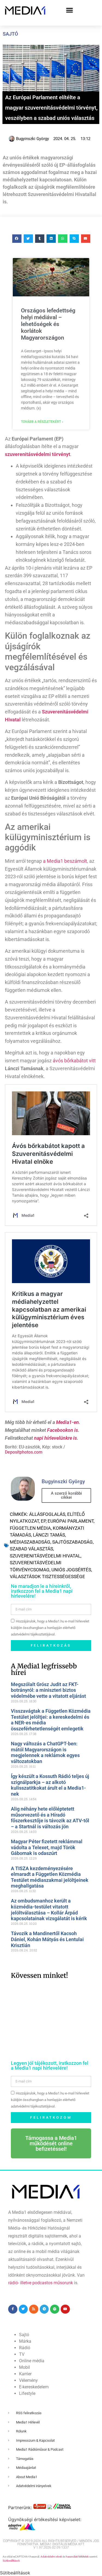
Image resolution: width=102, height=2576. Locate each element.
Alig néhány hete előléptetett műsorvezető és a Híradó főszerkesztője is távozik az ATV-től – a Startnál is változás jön (50, 1818)
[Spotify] (55, 2309)
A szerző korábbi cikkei (66, 1495)
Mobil (24, 2367)
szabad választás (31, 1549)
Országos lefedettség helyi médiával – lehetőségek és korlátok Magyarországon (48, 324)
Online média (32, 2361)
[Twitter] (23, 2309)
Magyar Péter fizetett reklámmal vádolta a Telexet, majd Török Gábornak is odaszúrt (47, 1847)
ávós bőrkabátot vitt (74, 1061)
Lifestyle (27, 2393)
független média (30, 1528)
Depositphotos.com (24, 1452)
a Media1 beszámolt (65, 861)
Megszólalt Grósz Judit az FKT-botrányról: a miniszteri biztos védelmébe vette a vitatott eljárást (48, 1690)
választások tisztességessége (47, 1576)
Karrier (25, 2374)
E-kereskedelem (34, 2387)
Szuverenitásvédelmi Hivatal (45, 1556)
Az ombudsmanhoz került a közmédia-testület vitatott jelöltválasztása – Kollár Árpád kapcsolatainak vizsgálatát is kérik (49, 1910)
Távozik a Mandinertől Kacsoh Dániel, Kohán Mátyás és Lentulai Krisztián (47, 1939)
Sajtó (10, 34)
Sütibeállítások (11, 2561)
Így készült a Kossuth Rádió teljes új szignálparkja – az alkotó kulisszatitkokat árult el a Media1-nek (50, 1785)
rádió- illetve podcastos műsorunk (41, 2283)
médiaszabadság (30, 1542)
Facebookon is (63, 1430)
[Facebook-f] (13, 2309)
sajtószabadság (72, 1542)
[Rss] (34, 2309)
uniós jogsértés (71, 1570)
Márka (25, 2341)
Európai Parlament (71, 1521)
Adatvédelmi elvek (51, 2557)
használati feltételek (77, 2557)
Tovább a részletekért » (42, 422)
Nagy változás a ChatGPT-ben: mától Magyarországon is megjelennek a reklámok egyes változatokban (45, 1752)
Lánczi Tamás (49, 1535)
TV (22, 2354)
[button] (70, 10)
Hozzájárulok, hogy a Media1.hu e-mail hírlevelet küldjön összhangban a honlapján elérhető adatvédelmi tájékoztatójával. (50, 1628)
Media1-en (67, 1422)
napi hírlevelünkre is (55, 1438)
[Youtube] (65, 2309)
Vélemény (28, 2380)
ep (43, 1521)
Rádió (25, 2348)
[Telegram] (44, 2309)
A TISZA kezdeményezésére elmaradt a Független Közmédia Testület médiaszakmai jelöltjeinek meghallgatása (50, 1877)
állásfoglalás (47, 1514)
